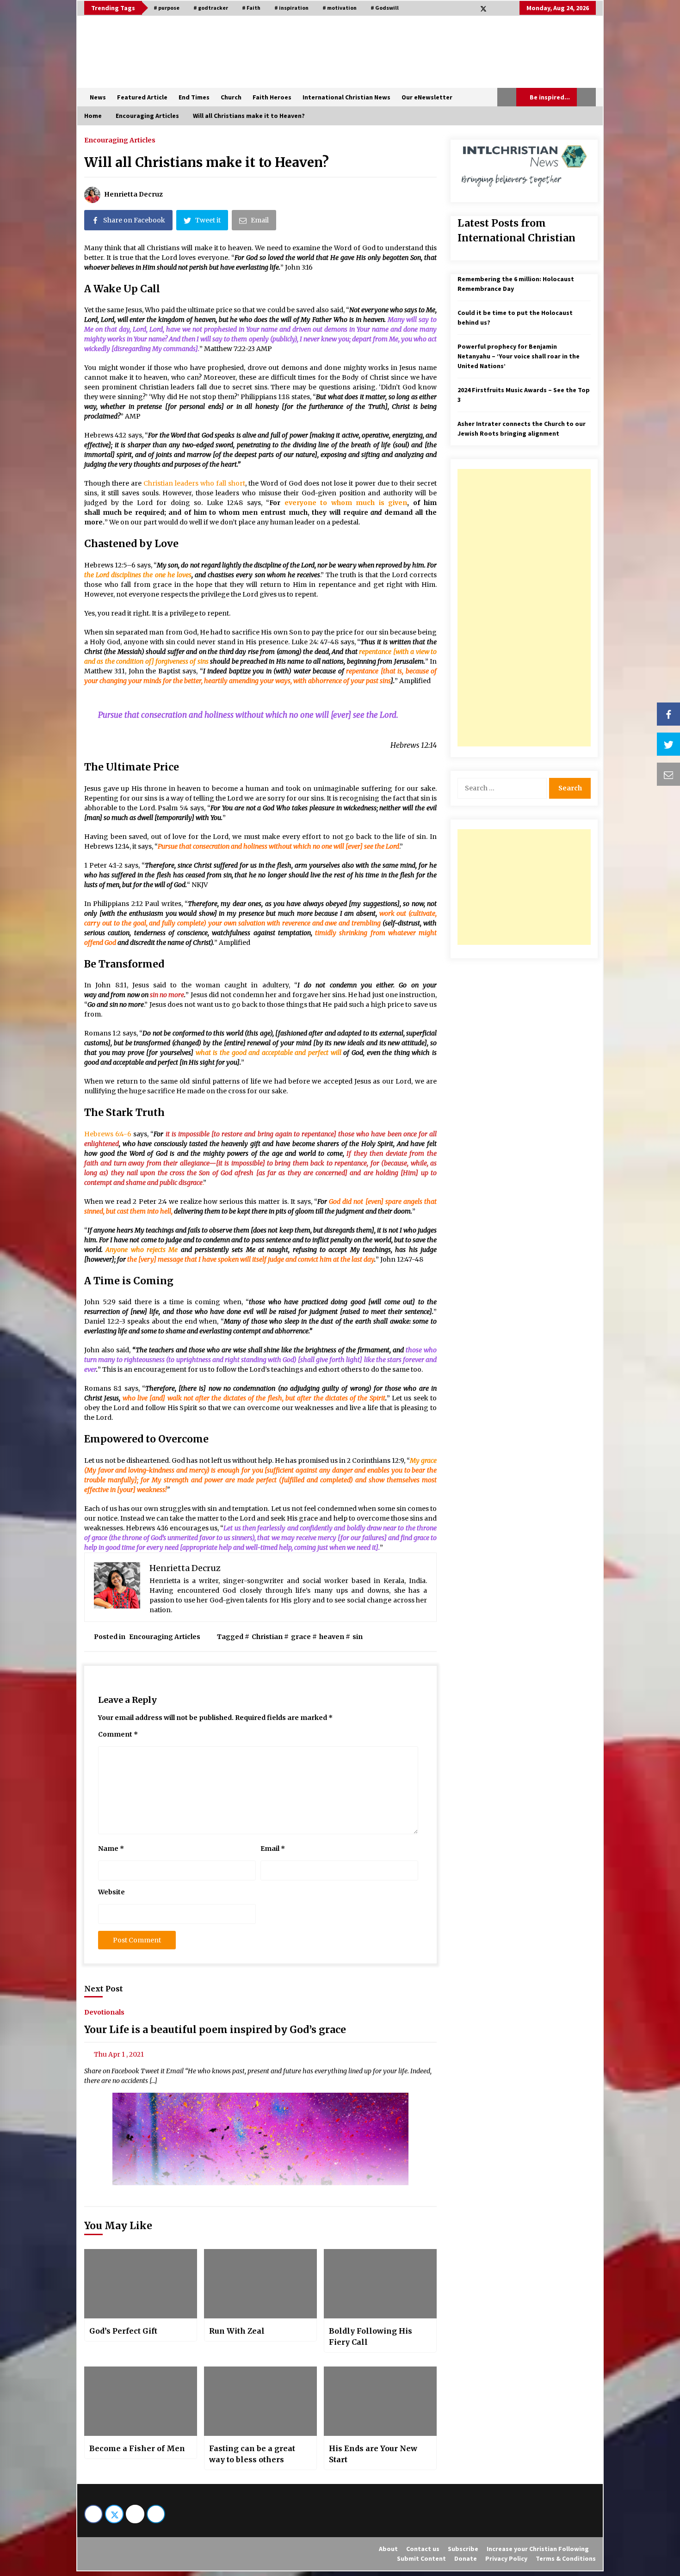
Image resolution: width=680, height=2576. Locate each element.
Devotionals (104, 2012)
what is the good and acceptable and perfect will (269, 1053)
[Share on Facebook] (668, 714)
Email (273, 1849)
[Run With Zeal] (260, 2284)
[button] (507, 97)
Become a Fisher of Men (137, 2448)
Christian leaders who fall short (194, 483)
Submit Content (421, 2558)
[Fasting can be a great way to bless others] (260, 2401)
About (388, 2549)
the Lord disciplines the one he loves (138, 575)
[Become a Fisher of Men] (141, 2401)
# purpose (167, 8)
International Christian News (346, 97)
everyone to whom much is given (346, 503)
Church (231, 97)
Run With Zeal (237, 2331)
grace (301, 1637)
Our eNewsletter (427, 97)
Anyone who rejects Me (142, 1250)
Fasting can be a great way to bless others (252, 2454)
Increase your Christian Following (538, 2549)
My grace (423, 1461)
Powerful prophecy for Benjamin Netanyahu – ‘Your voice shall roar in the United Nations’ (519, 356)
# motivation (340, 8)
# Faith (251, 8)
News (98, 97)
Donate (466, 2558)
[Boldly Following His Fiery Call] (380, 2284)
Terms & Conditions (566, 2558)
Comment (118, 1734)
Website (111, 1892)
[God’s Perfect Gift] (141, 2284)
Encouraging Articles (120, 140)
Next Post (104, 1989)
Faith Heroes (272, 97)
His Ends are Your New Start (373, 2454)
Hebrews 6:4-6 (108, 1134)
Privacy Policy (506, 2558)
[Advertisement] (524, 608)
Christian (267, 1637)
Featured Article (142, 97)
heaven (332, 1637)
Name (111, 1849)
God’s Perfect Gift (123, 2331)
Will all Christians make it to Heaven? (207, 162)
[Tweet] (668, 744)
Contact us (423, 2549)
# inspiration (291, 8)
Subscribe (463, 2549)
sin (358, 1637)
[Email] (668, 774)
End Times (194, 97)
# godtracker (211, 8)
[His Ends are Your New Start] (380, 2401)
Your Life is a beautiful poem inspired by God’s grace (215, 2030)
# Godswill (385, 8)
